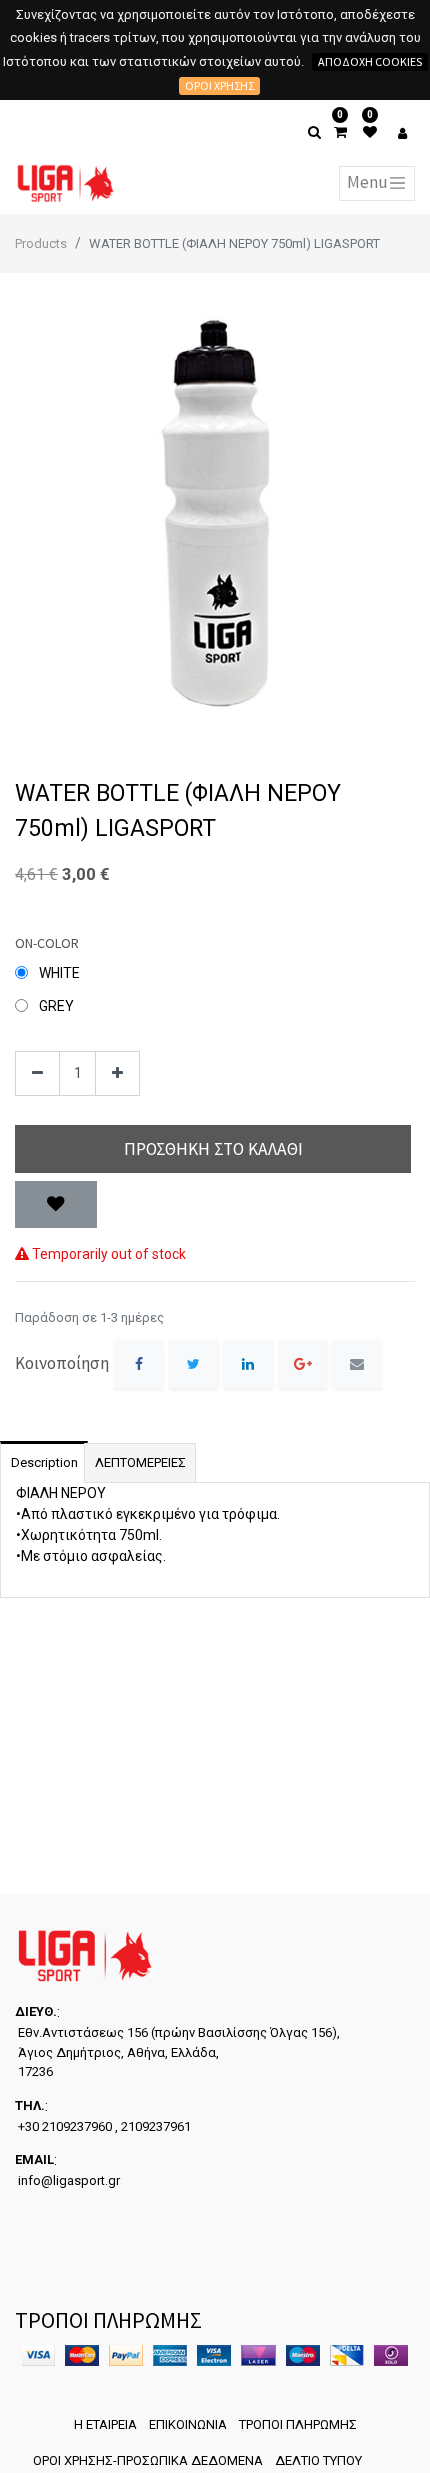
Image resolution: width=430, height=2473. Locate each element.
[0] (340, 132)
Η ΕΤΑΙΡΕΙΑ (105, 2424)
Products (41, 243)
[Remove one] (37, 1073)
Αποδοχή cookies (370, 61)
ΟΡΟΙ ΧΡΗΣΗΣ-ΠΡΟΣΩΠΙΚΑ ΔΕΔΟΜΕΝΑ (148, 2460)
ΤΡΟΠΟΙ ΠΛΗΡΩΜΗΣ (298, 2424)
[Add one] (117, 1073)
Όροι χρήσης (219, 85)
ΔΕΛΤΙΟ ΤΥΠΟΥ (318, 2460)
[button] (56, 1205)
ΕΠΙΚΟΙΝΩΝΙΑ (188, 2424)
